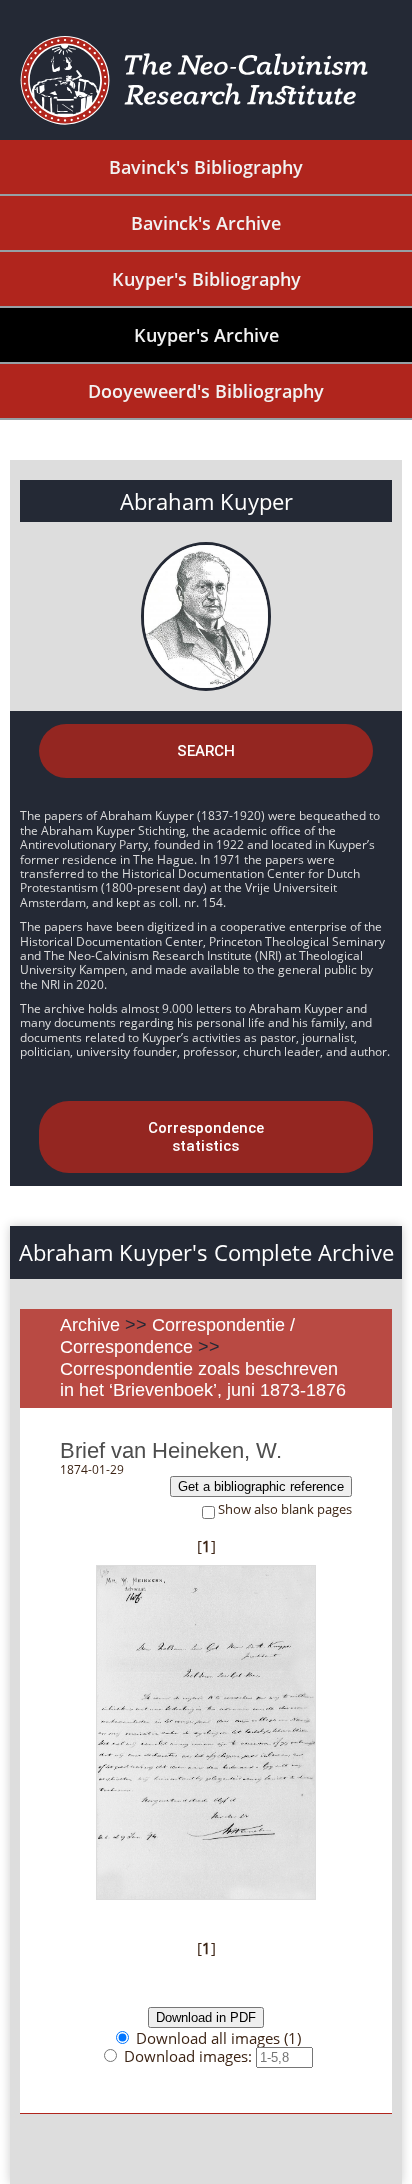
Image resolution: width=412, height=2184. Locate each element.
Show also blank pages (285, 1509)
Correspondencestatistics (206, 1137)
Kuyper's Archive (206, 335)
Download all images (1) (218, 2038)
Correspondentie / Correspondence (177, 1336)
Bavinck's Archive (206, 223)
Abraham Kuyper (206, 501)
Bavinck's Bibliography (206, 167)
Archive (90, 1325)
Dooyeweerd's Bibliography (206, 391)
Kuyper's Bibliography (206, 279)
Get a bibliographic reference (261, 1486)
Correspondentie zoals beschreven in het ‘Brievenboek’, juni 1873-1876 (203, 1380)
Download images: (190, 2056)
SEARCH (206, 751)
